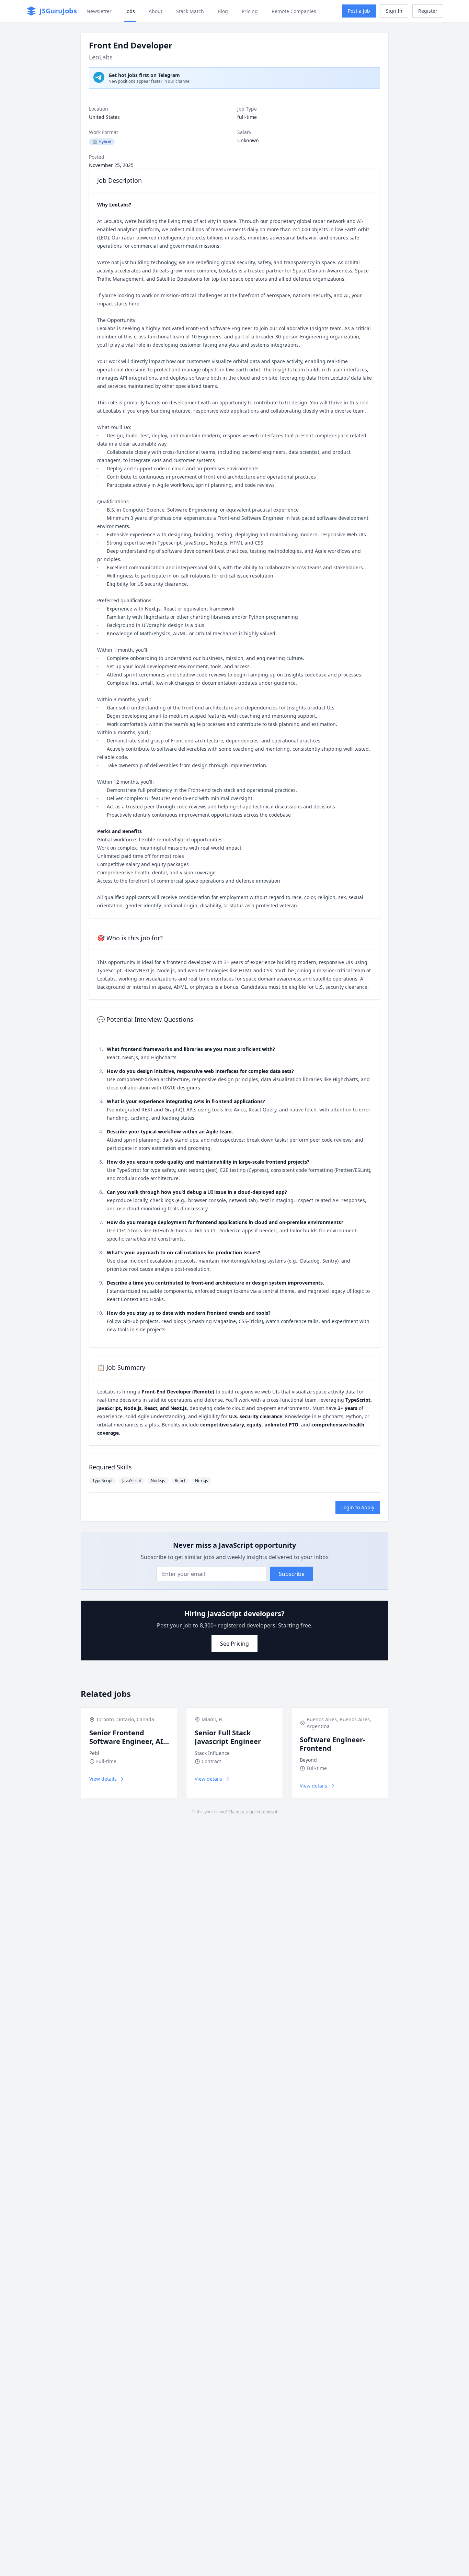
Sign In (394, 11)
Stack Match (190, 11)
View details (103, 1779)
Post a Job (359, 11)
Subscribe (292, 1574)
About (156, 11)
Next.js (153, 609)
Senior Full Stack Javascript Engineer (228, 1737)
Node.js (219, 543)
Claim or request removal (253, 1812)
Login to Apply (358, 1507)
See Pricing (235, 1644)
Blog (223, 11)
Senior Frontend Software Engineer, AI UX (126, 1741)
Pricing (250, 11)
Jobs (130, 11)
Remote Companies (294, 11)
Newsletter (99, 11)
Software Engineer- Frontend (332, 1744)
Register (428, 11)
